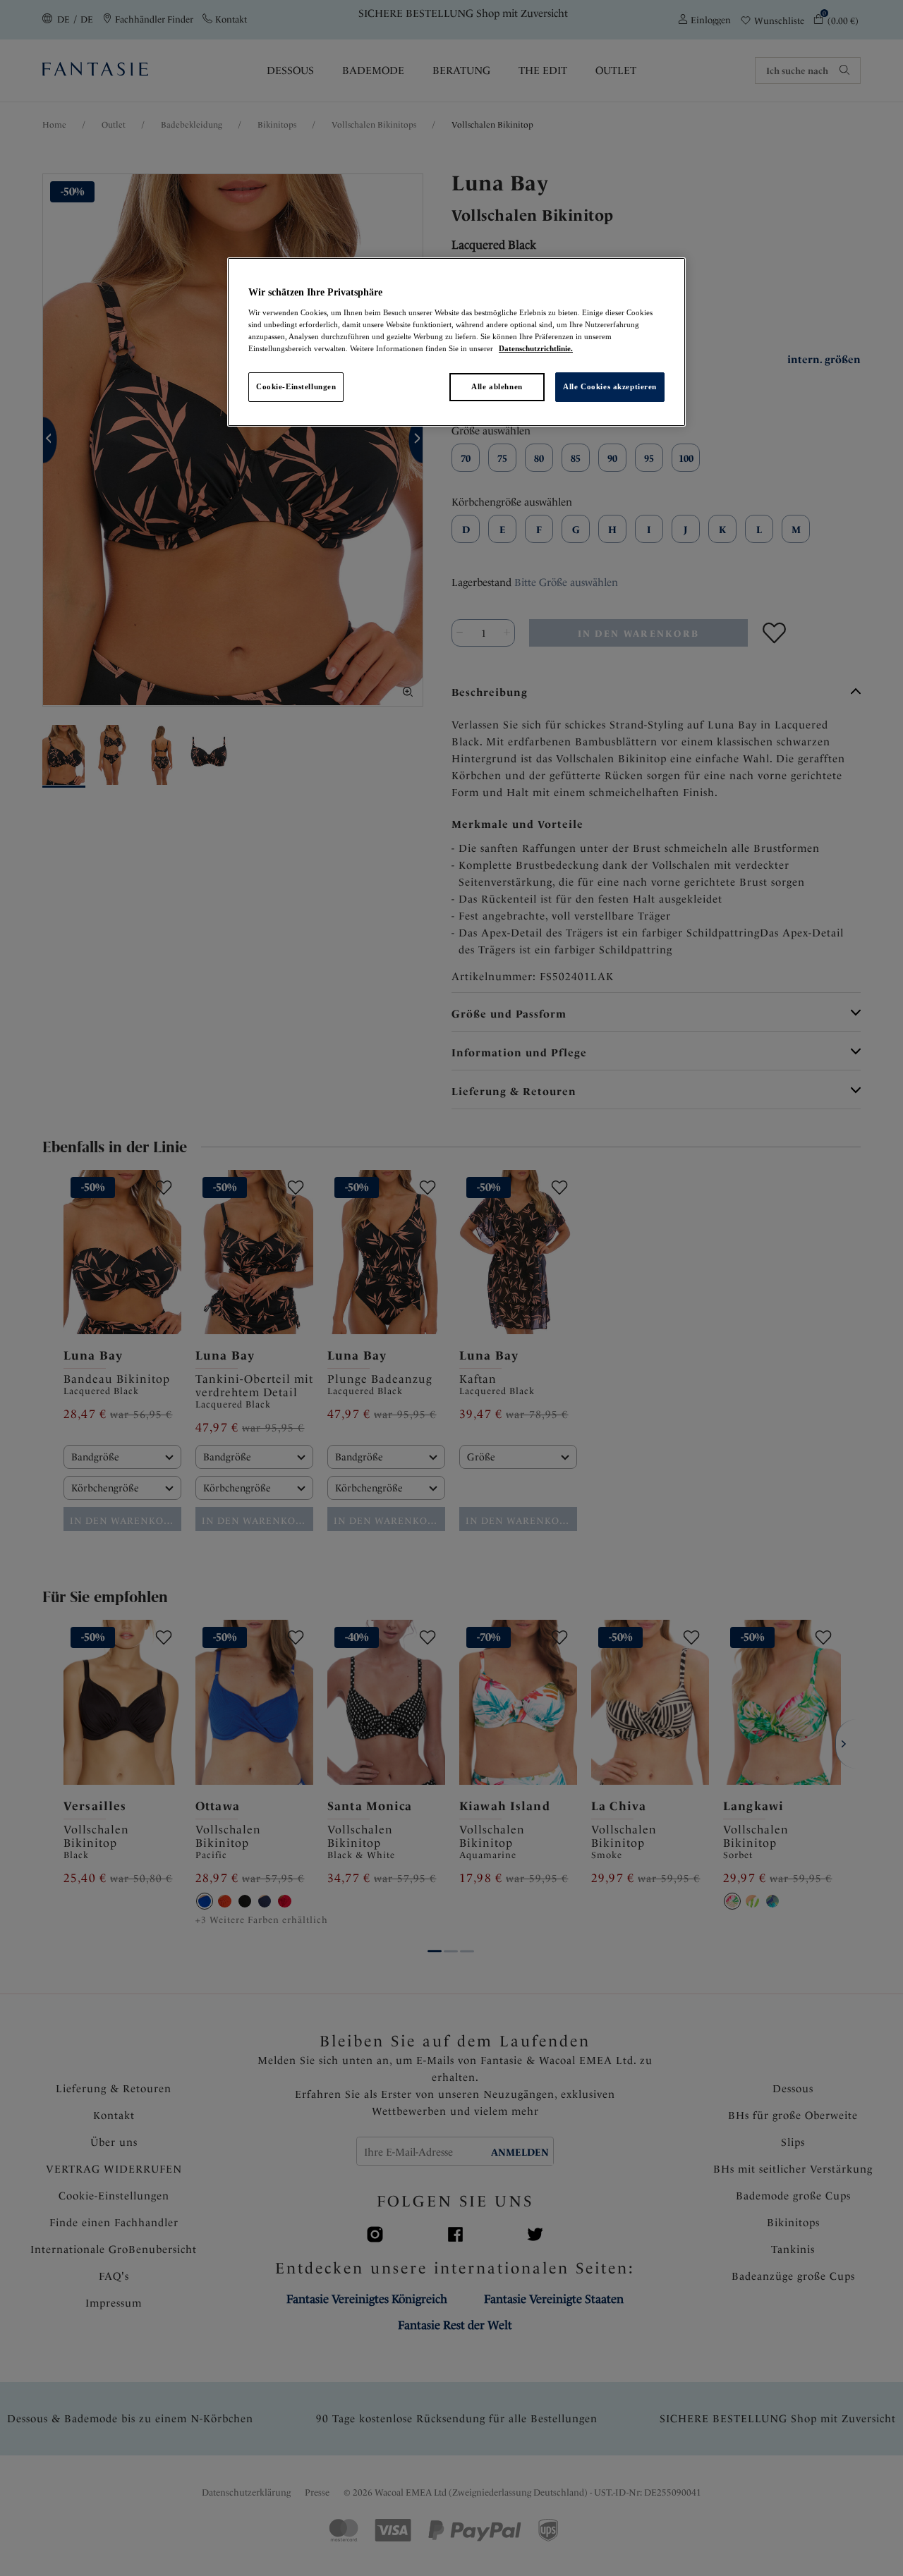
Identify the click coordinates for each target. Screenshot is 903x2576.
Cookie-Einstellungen (296, 386)
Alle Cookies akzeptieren (610, 386)
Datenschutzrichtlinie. (536, 348)
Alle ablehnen (497, 386)
